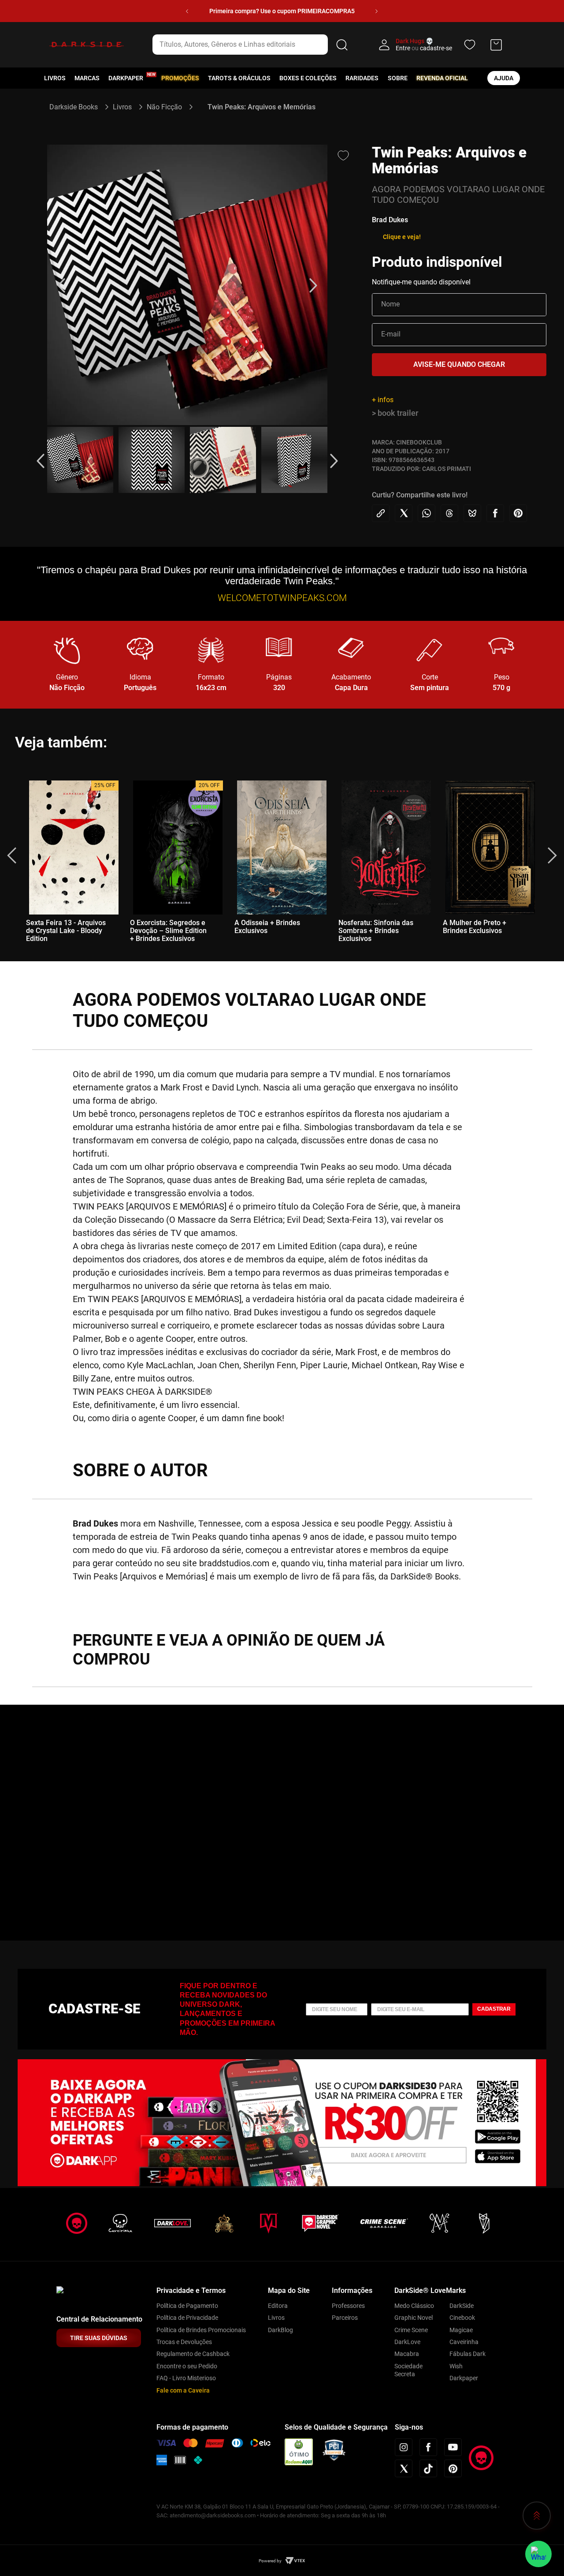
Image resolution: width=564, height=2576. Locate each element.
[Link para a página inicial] (77, 107)
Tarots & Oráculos (239, 78)
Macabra (407, 2354)
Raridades (362, 78)
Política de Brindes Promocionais (201, 2330)
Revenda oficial (442, 78)
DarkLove (407, 2342)
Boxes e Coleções (308, 78)
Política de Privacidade (187, 2318)
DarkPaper (126, 78)
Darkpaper (464, 2378)
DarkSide (462, 2306)
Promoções (180, 78)
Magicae (461, 2330)
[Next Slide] (377, 11)
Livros (55, 78)
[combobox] (252, 45)
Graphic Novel (414, 2318)
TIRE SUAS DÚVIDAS (99, 2338)
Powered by (270, 2561)
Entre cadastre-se (424, 48)
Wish (456, 2366)
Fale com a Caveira (183, 2390)
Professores (348, 2306)
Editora (278, 2306)
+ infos (383, 400)
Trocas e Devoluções (184, 2342)
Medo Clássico (414, 2306)
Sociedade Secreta (408, 2370)
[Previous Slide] (187, 11)
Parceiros (345, 2318)
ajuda (504, 78)
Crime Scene (411, 2330)
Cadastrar (494, 2009)
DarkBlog (280, 2330)
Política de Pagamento (187, 2306)
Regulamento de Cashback (193, 2354)
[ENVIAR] (459, 365)
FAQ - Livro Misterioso (186, 2378)
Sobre (398, 78)
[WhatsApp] (538, 2554)
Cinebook (462, 2318)
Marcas (87, 78)
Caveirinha (464, 2342)
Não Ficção (164, 107)
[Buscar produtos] (342, 45)
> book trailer (395, 413)
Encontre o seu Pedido (187, 2366)
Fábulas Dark (468, 2354)
